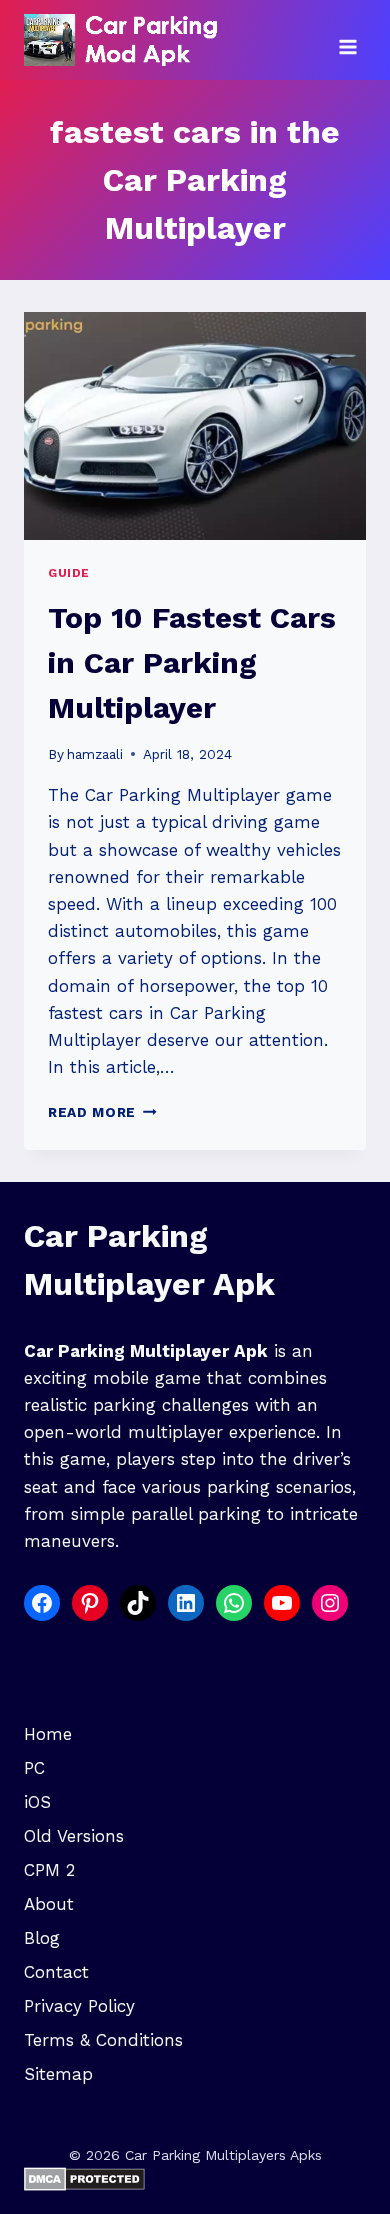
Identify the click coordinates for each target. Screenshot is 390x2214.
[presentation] (195, 426)
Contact (56, 1972)
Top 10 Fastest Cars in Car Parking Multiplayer (192, 662)
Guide (69, 573)
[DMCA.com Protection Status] (195, 2179)
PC (34, 1768)
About (49, 1904)
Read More (102, 1112)
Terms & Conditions (103, 2040)
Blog (42, 1938)
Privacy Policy (79, 2006)
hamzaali (95, 754)
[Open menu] (347, 40)
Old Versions (74, 1836)
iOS (37, 1802)
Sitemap (58, 2074)
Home (48, 1734)
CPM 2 (49, 1870)
